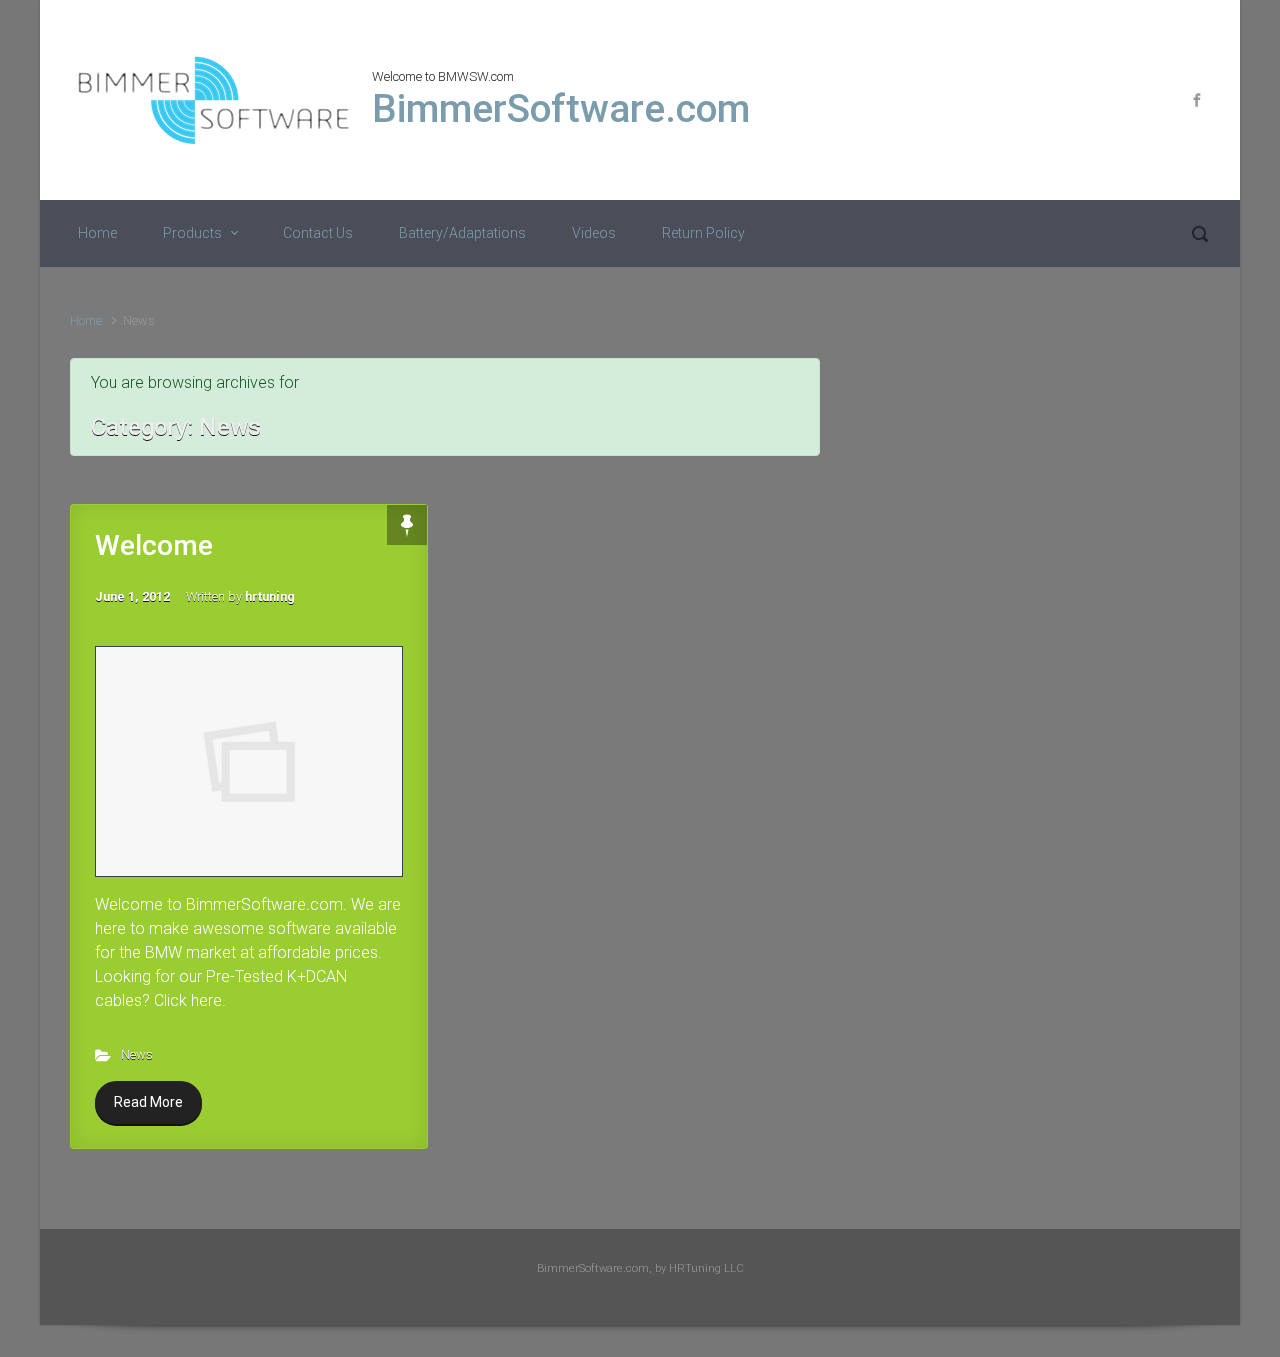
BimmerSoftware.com (561, 109)
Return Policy (703, 233)
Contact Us (318, 233)
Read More (148, 1102)
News (137, 1054)
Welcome (154, 545)
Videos (594, 233)
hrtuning (270, 596)
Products (192, 233)
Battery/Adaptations (462, 233)
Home (97, 233)
